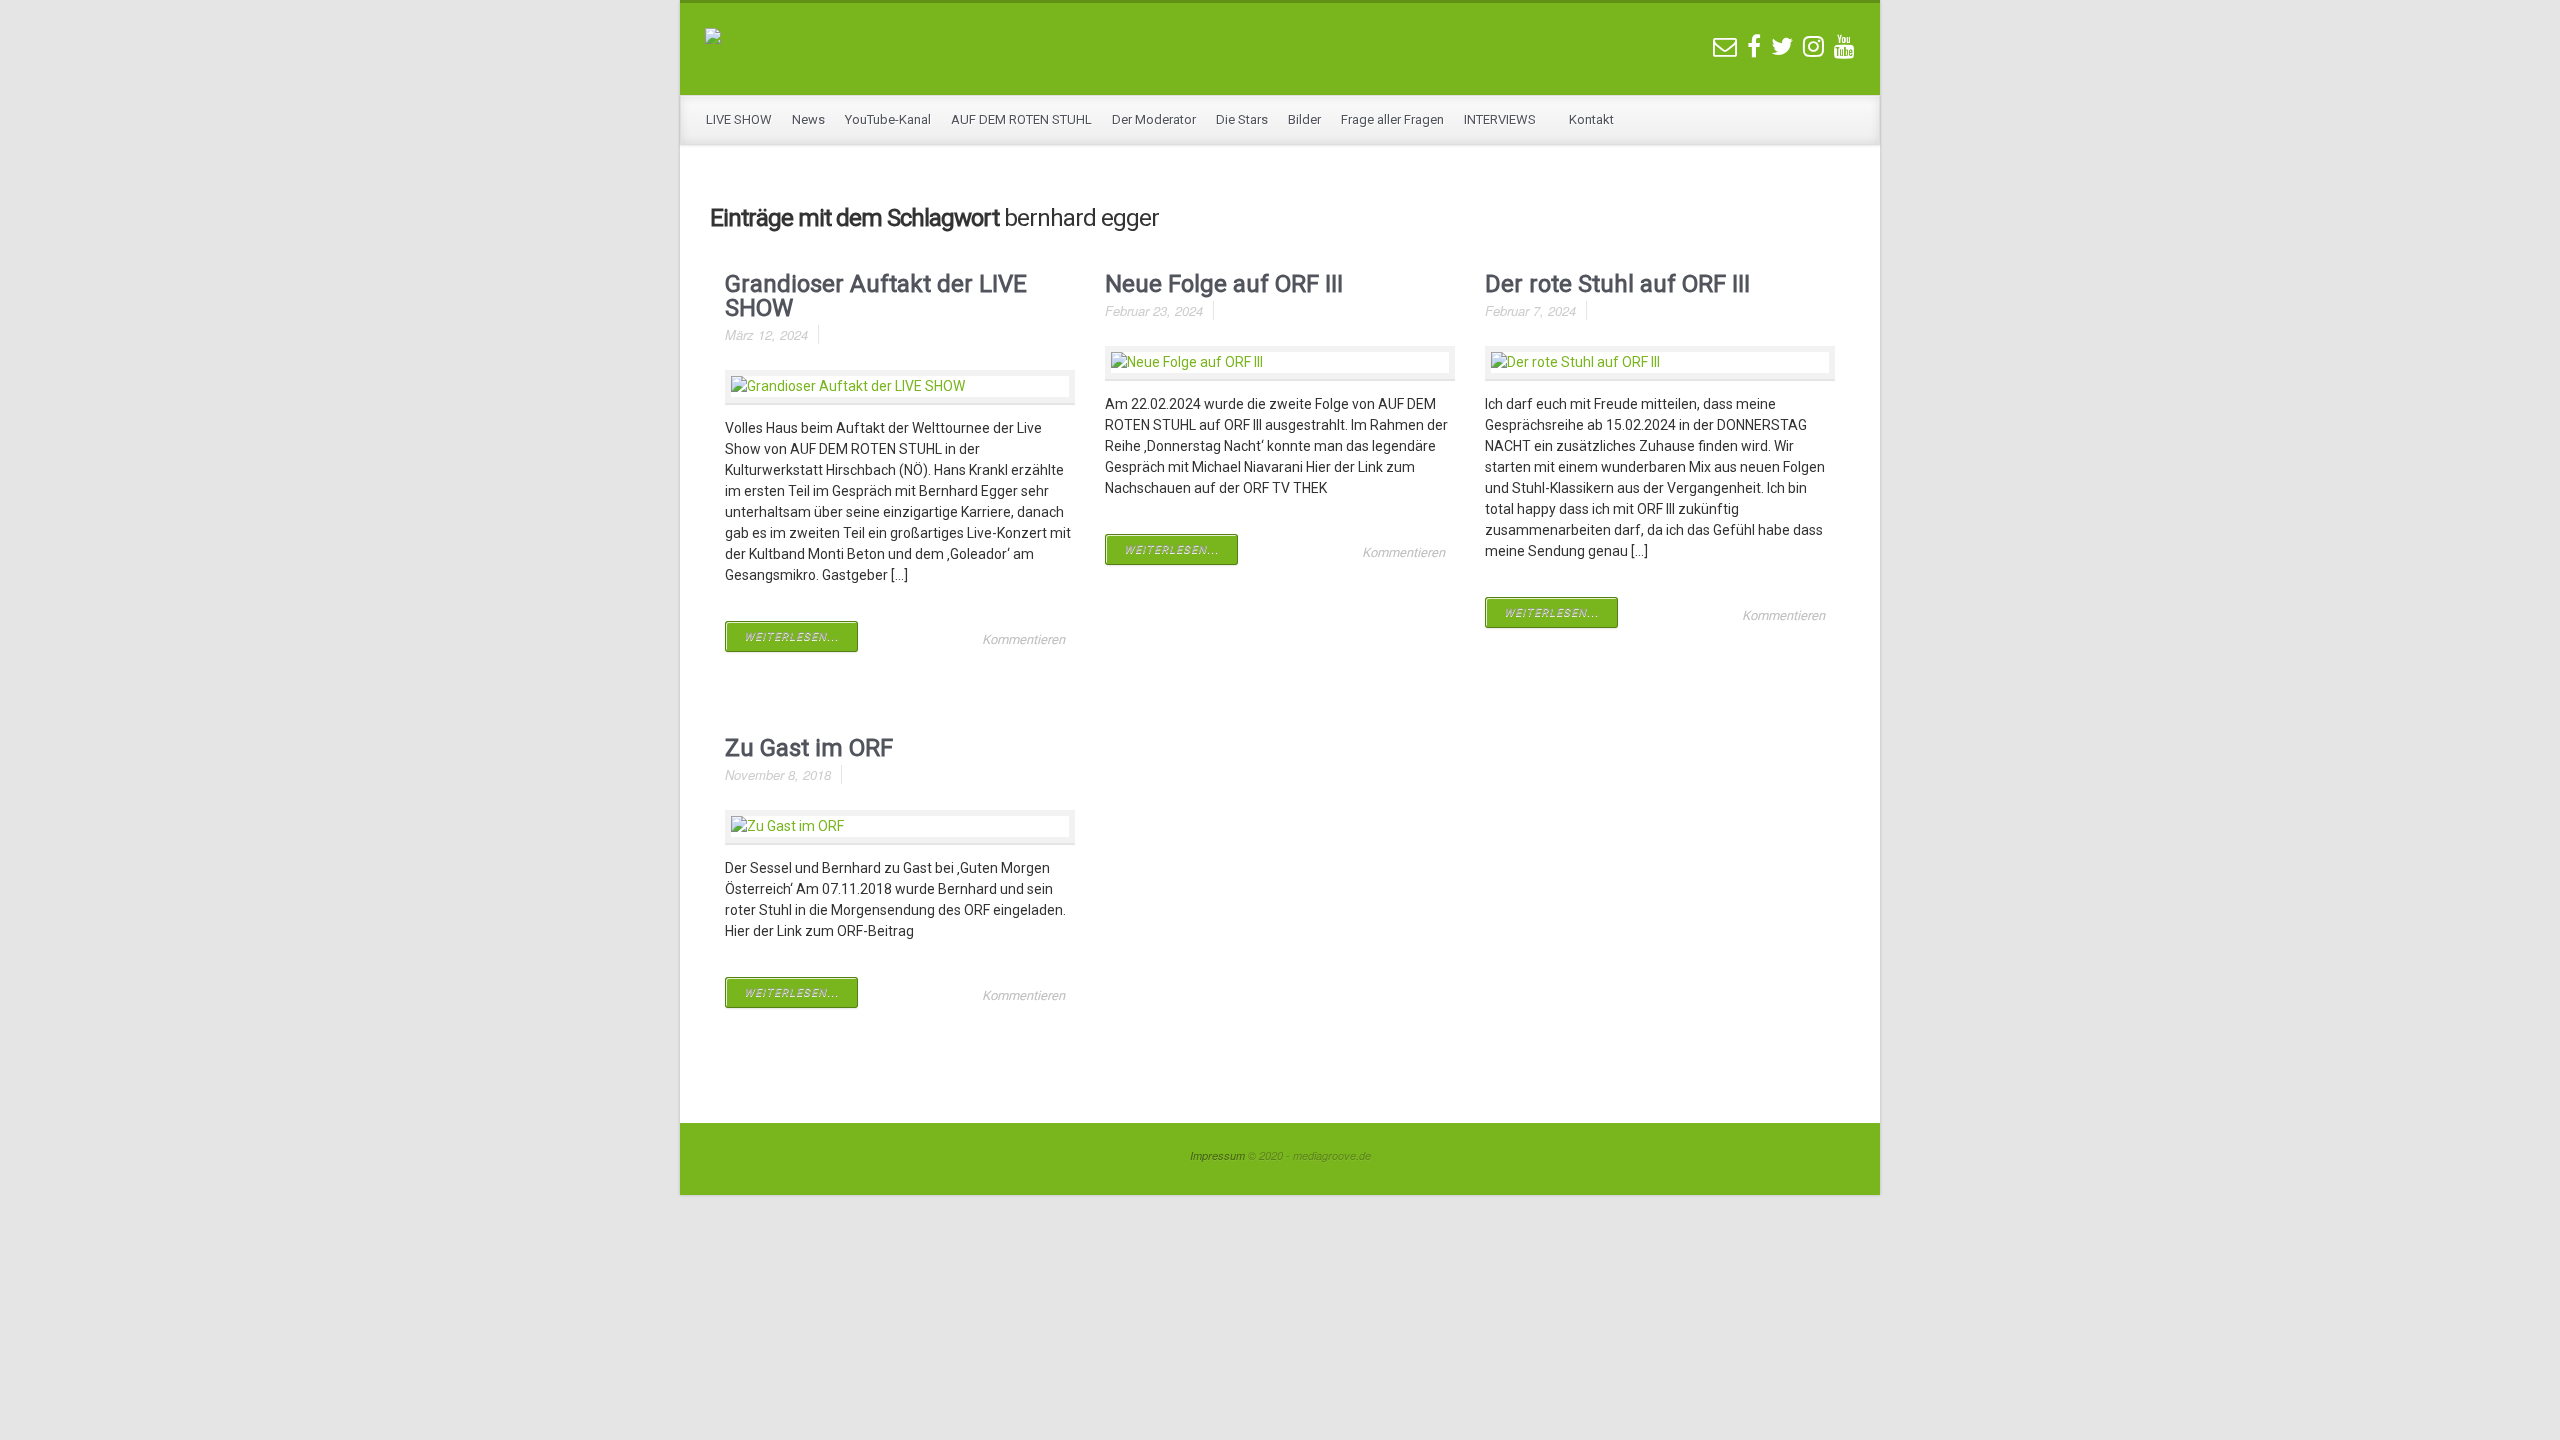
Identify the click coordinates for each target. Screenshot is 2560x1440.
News (808, 119)
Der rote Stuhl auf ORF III (1617, 284)
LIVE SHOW (739, 119)
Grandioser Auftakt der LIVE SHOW (876, 296)
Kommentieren (1023, 639)
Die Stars (1242, 119)
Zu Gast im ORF (809, 748)
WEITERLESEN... (791, 636)
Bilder (1304, 119)
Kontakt (1591, 119)
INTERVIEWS (1501, 119)
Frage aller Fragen (1392, 119)
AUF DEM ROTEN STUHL (1021, 119)
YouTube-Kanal (888, 119)
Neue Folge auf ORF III (1224, 284)
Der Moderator (1154, 119)
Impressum (1217, 1155)
